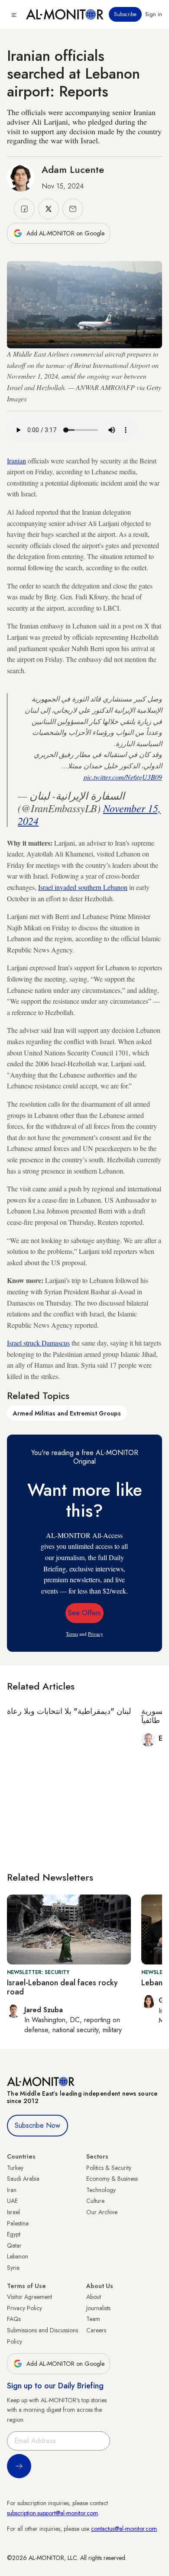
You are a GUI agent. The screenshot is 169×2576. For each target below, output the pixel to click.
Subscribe (125, 14)
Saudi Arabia (23, 2179)
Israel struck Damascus (38, 1343)
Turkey (15, 2168)
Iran (12, 2190)
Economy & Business (112, 2179)
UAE (12, 2201)
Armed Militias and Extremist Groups (67, 1413)
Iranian (16, 461)
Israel (13, 2212)
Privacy (96, 1634)
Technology (101, 2190)
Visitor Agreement (29, 2297)
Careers (96, 2330)
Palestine (18, 2223)
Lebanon (18, 2256)
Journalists (98, 2308)
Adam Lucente (73, 169)
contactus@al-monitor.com (124, 2529)
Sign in (154, 14)
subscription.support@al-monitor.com (52, 2513)
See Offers (84, 1613)
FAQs (14, 2319)
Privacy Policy (24, 2308)
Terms (72, 1634)
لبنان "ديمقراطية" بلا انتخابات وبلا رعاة (69, 1711)
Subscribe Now (37, 2125)
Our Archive (102, 2212)
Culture (95, 2201)
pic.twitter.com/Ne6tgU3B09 (123, 777)
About (94, 2297)
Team (93, 2319)
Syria (13, 2268)
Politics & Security (109, 2168)
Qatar (14, 2245)
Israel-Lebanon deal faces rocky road (62, 1987)
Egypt (14, 2234)
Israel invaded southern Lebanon (83, 887)
